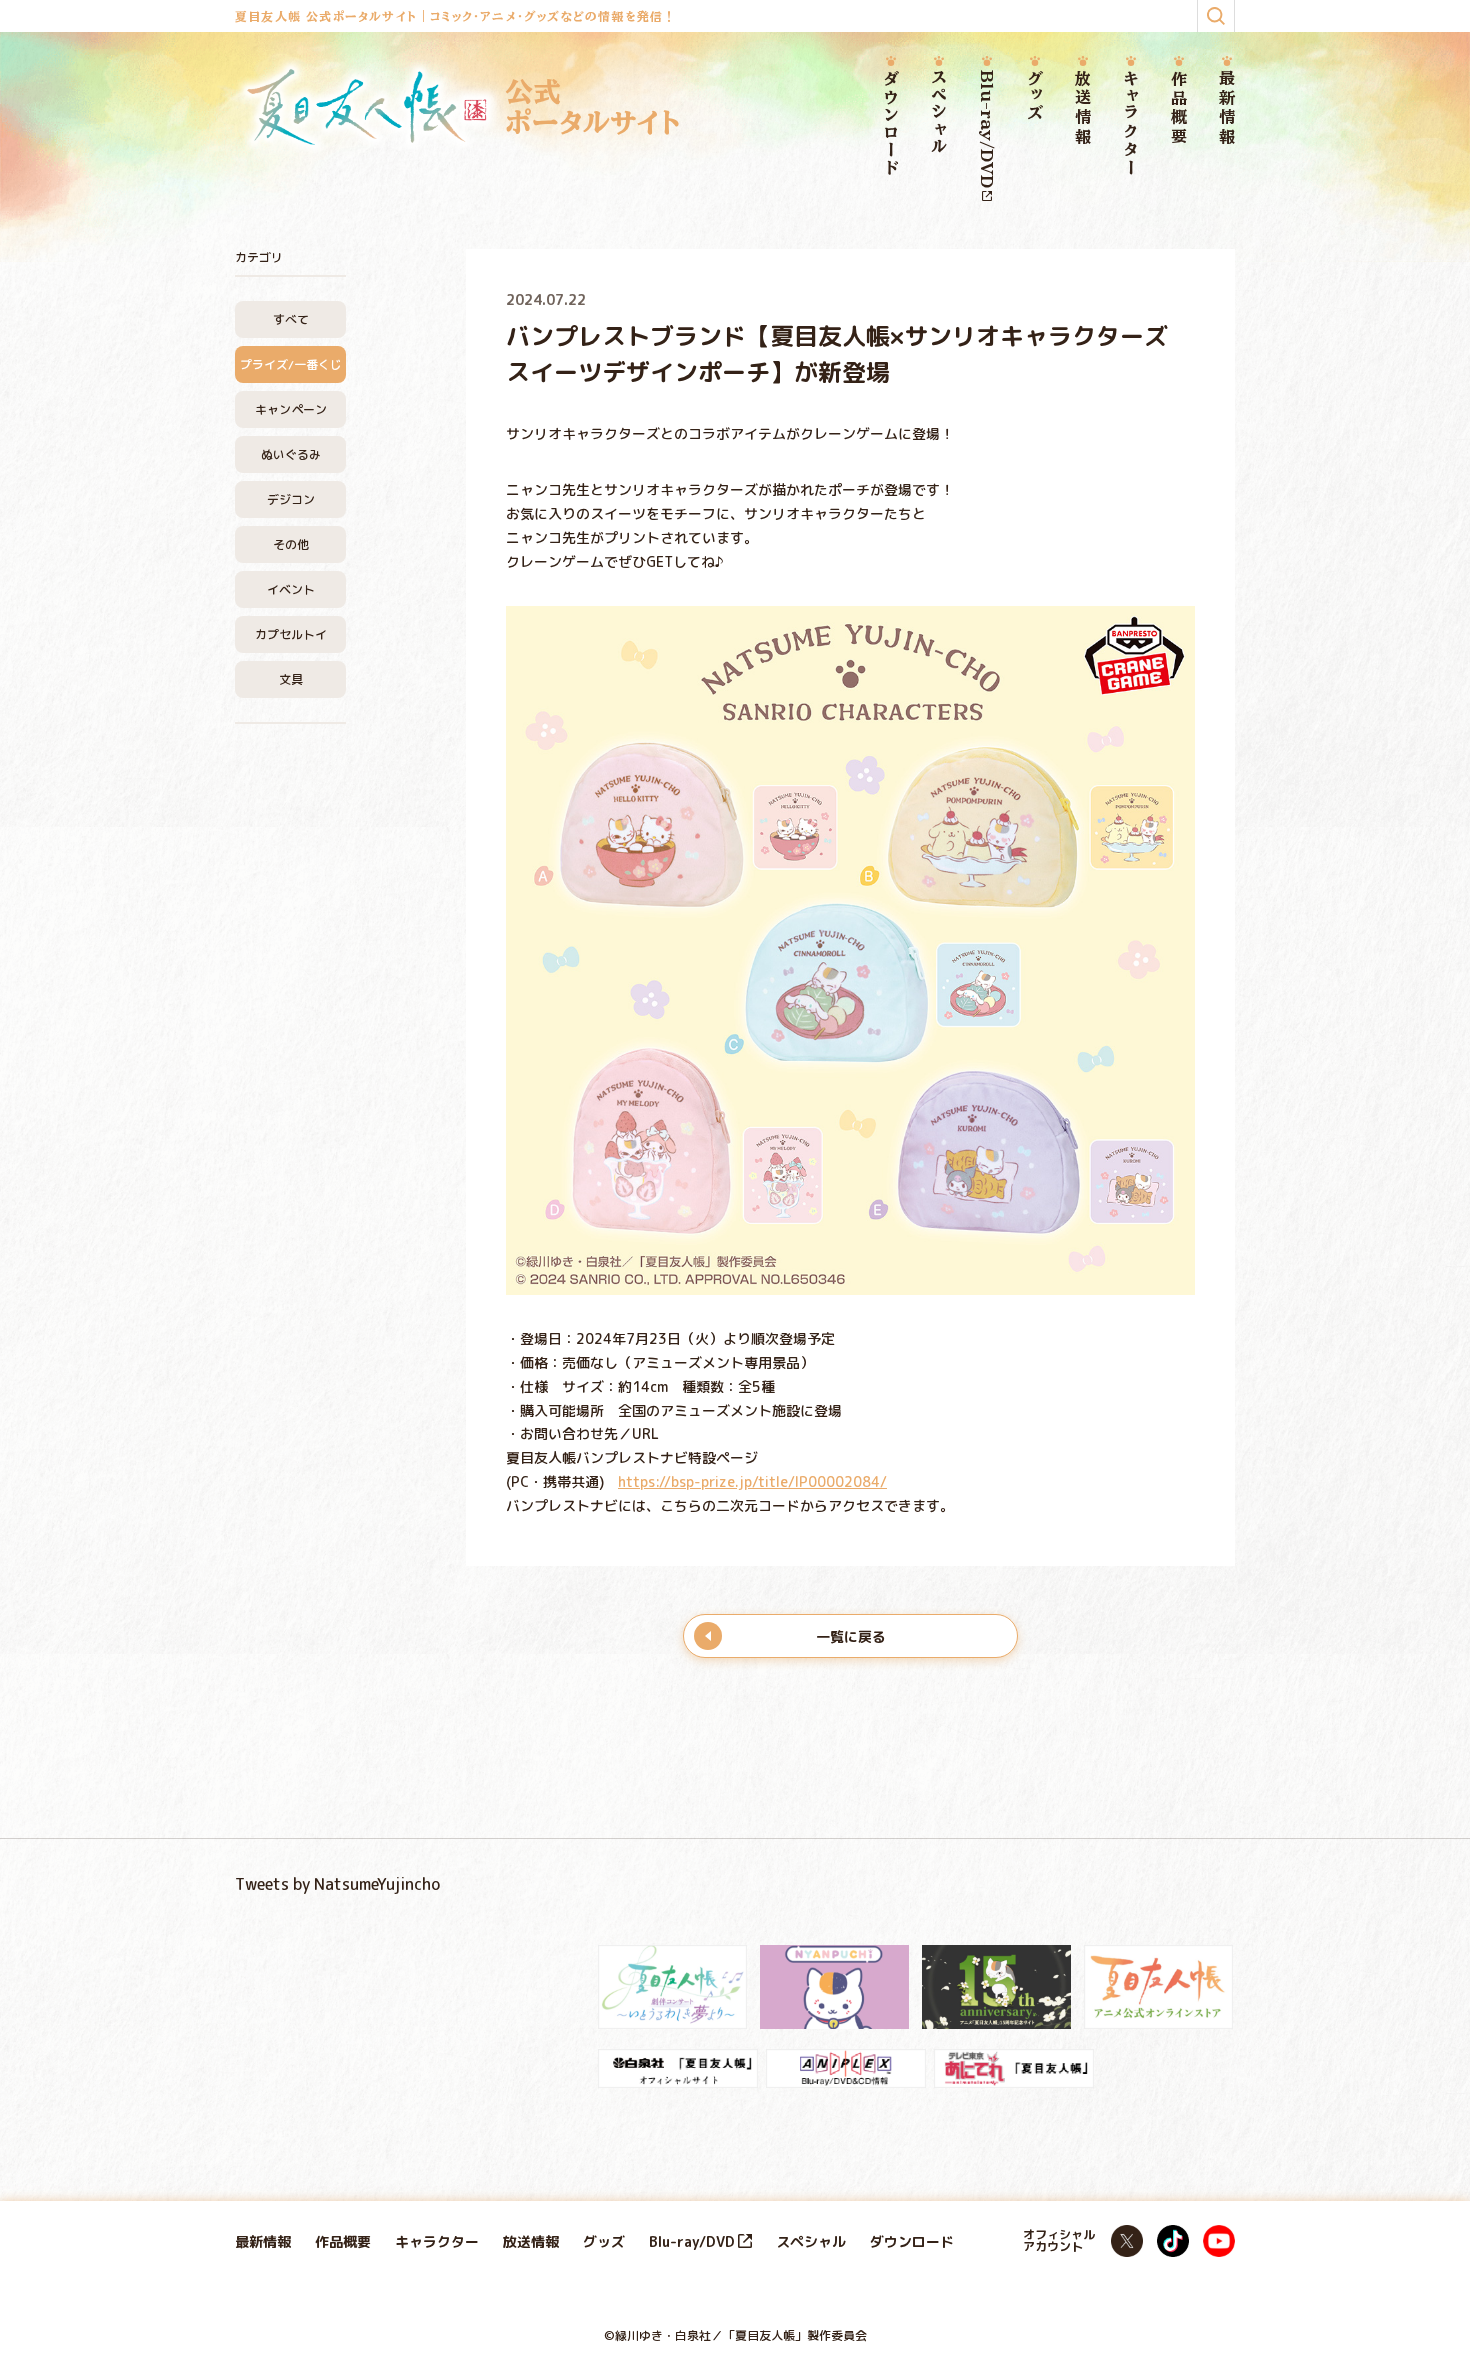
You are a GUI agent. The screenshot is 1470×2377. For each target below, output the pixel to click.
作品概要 (1179, 108)
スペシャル (939, 113)
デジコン (291, 499)
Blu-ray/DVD (987, 129)
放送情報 (1083, 108)
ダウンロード (891, 124)
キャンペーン (291, 409)
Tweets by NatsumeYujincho (337, 1884)
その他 (291, 544)
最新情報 (1227, 108)
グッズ (1035, 96)
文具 (291, 679)
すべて (291, 319)
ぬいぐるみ (291, 454)
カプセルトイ (291, 634)
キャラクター (1131, 123)
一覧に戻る (851, 1636)
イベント (291, 589)
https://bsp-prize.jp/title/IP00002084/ (752, 1481)
